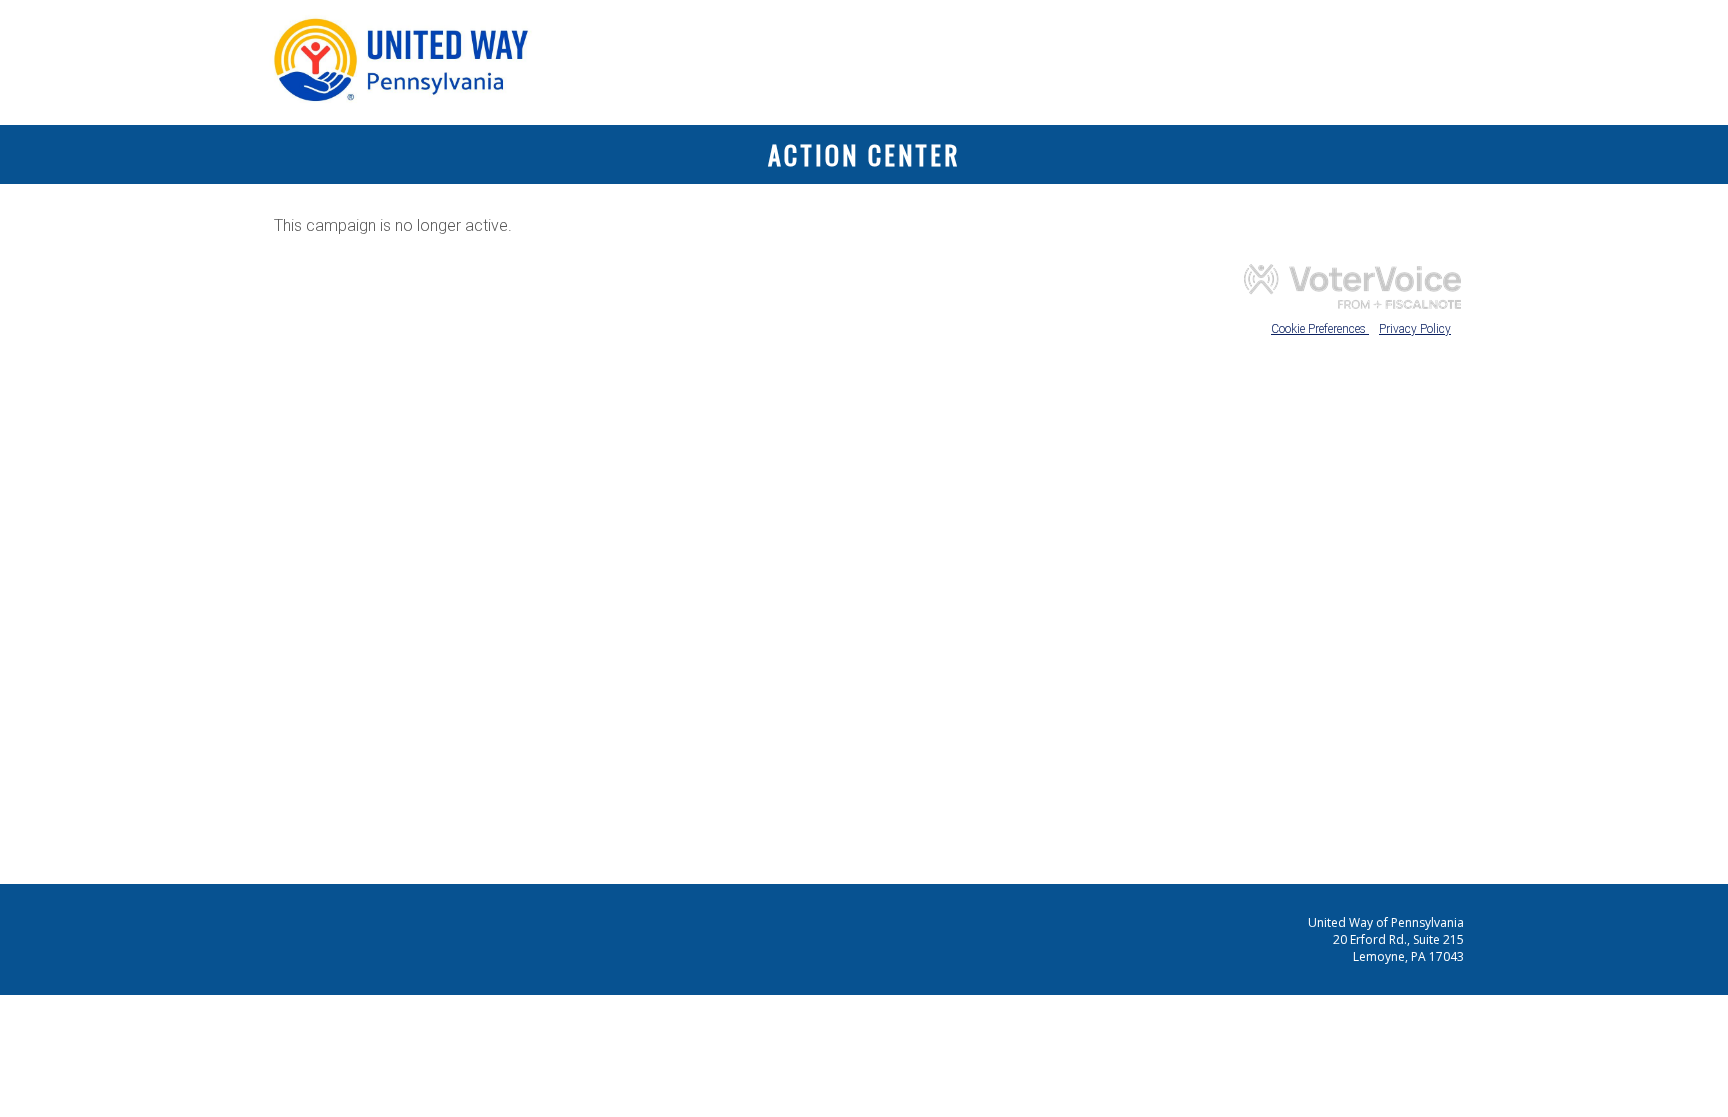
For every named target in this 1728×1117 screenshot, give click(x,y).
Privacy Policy (1415, 329)
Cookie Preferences (1320, 329)
